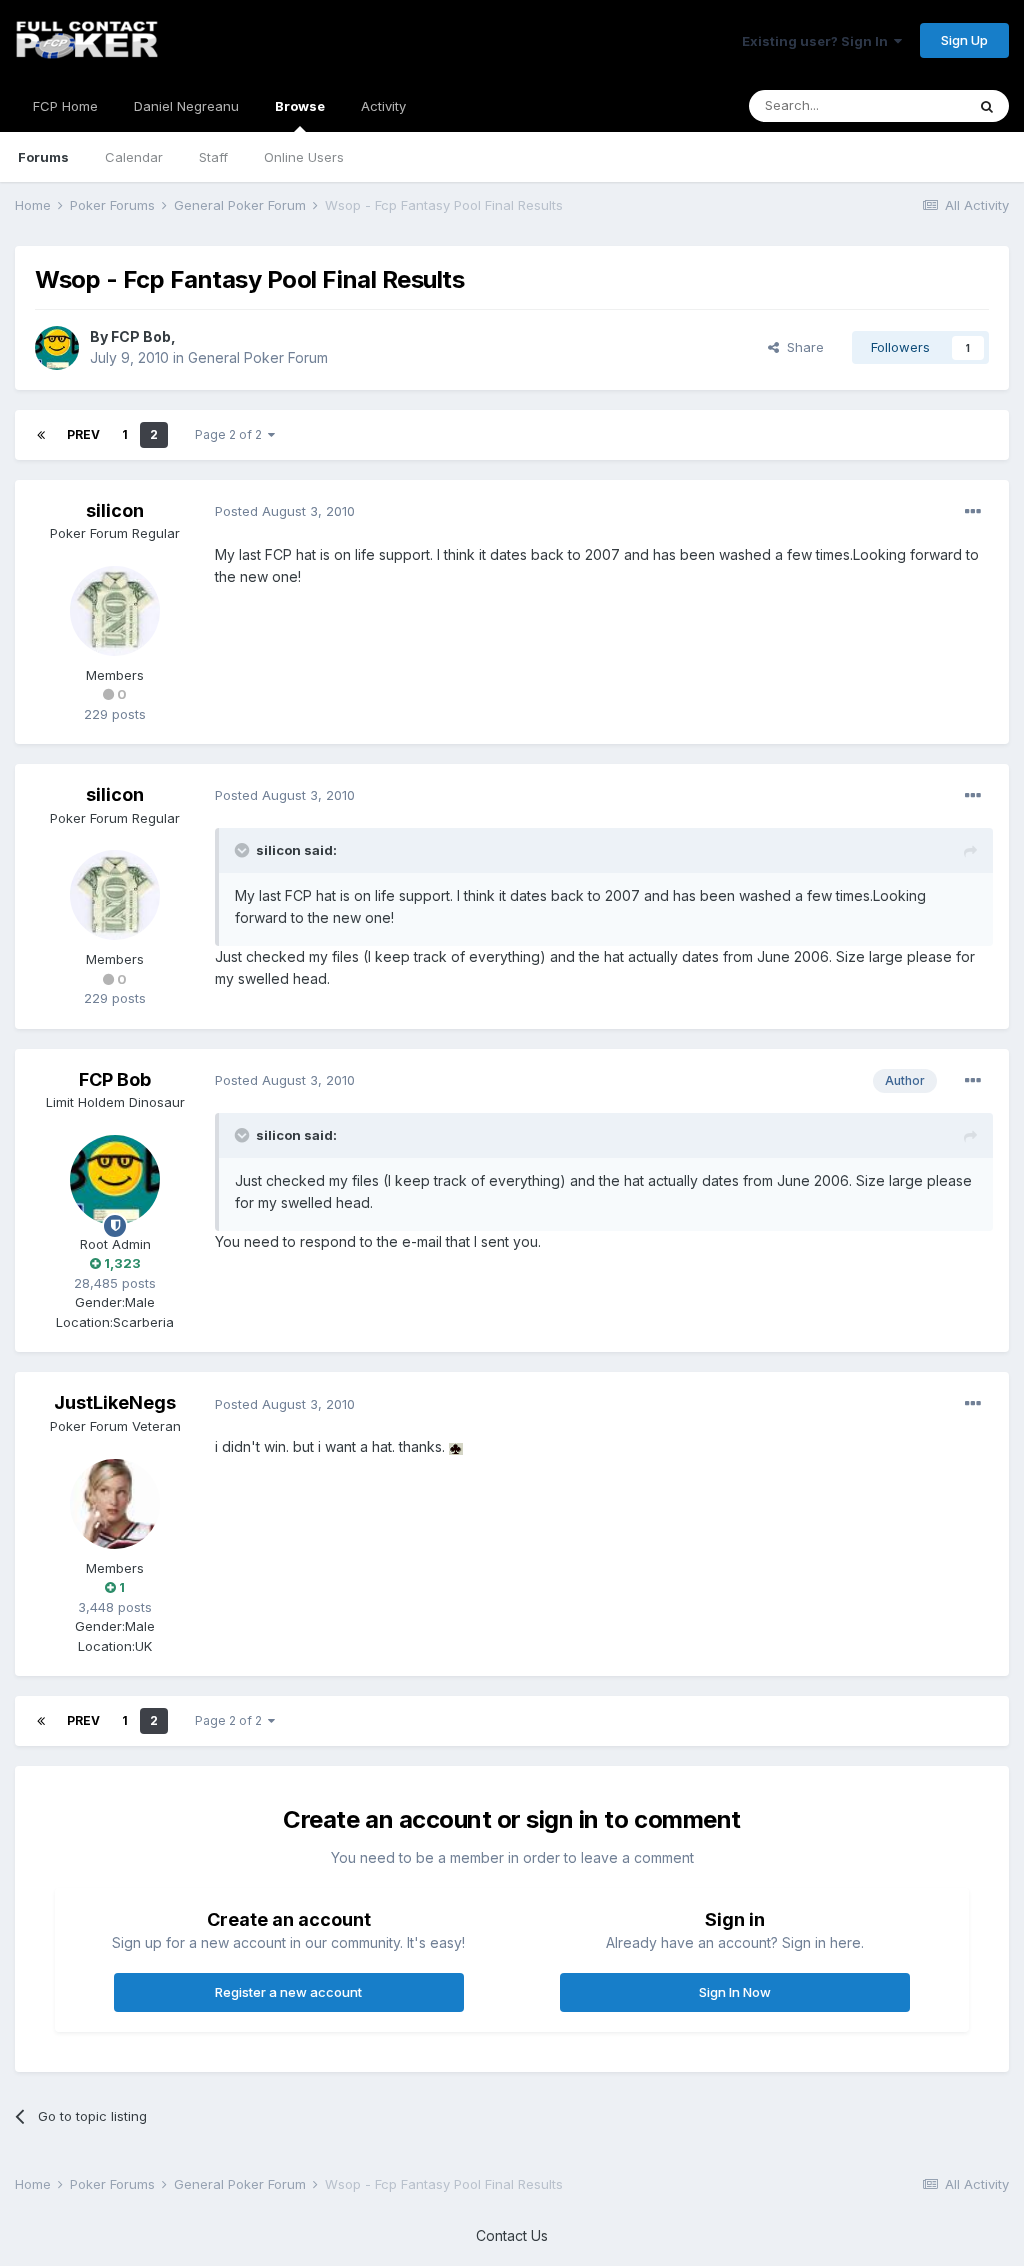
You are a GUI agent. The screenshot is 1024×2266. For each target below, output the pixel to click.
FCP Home (65, 106)
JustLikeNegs (115, 1402)
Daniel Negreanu (186, 106)
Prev (83, 434)
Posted (285, 511)
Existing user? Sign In (818, 41)
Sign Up (964, 40)
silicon (115, 510)
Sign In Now (735, 1992)
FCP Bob (141, 336)
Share (801, 347)
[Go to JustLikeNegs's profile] (115, 1504)
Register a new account (288, 1992)
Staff (213, 157)
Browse (300, 106)
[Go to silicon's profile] (115, 611)
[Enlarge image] (456, 1446)
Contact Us (512, 2235)
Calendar (134, 157)
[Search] (987, 106)
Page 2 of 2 (231, 434)
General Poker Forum (258, 357)
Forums (43, 157)
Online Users (304, 157)
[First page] (41, 435)
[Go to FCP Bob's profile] (57, 348)
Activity (383, 106)
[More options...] (973, 512)
